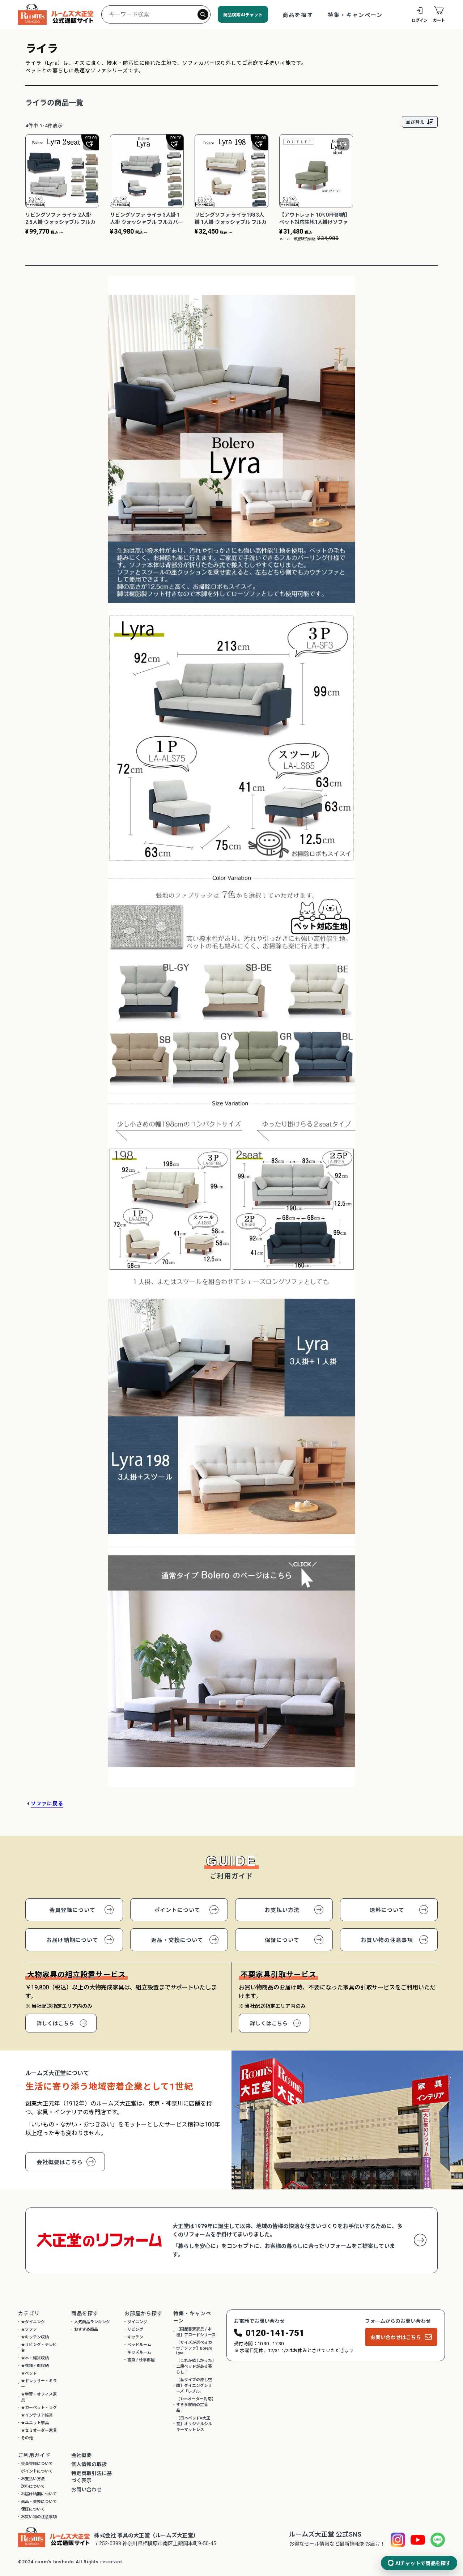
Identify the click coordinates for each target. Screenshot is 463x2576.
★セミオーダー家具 (39, 2430)
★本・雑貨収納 (35, 2358)
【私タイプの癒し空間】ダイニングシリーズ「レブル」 (194, 2386)
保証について (282, 1940)
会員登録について (72, 1910)
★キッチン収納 (35, 2337)
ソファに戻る (47, 1804)
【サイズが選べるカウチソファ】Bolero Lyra (194, 2348)
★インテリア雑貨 (37, 2415)
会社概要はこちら (60, 2162)
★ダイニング (33, 2322)
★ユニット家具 (35, 2423)
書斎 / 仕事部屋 (141, 2360)
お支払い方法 (282, 1910)
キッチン (135, 2337)
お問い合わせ (86, 2490)
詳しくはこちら (56, 2023)
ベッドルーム (139, 2345)
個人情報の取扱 (89, 2464)
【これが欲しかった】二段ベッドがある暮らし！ (195, 2366)
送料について (387, 1910)
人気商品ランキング (92, 2322)
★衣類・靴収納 (35, 2366)
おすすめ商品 (86, 2330)
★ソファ (29, 2330)
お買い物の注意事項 (387, 1940)
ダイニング (137, 2322)
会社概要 (81, 2455)
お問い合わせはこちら (396, 2337)
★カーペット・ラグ (39, 2408)
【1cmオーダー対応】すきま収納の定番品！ (196, 2405)
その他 (27, 2438)
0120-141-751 (275, 2333)
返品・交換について (177, 1940)
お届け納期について (72, 1940)
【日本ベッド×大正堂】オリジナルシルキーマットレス (194, 2424)
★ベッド (29, 2373)
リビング (135, 2330)
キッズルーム (139, 2352)
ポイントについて (177, 1910)
